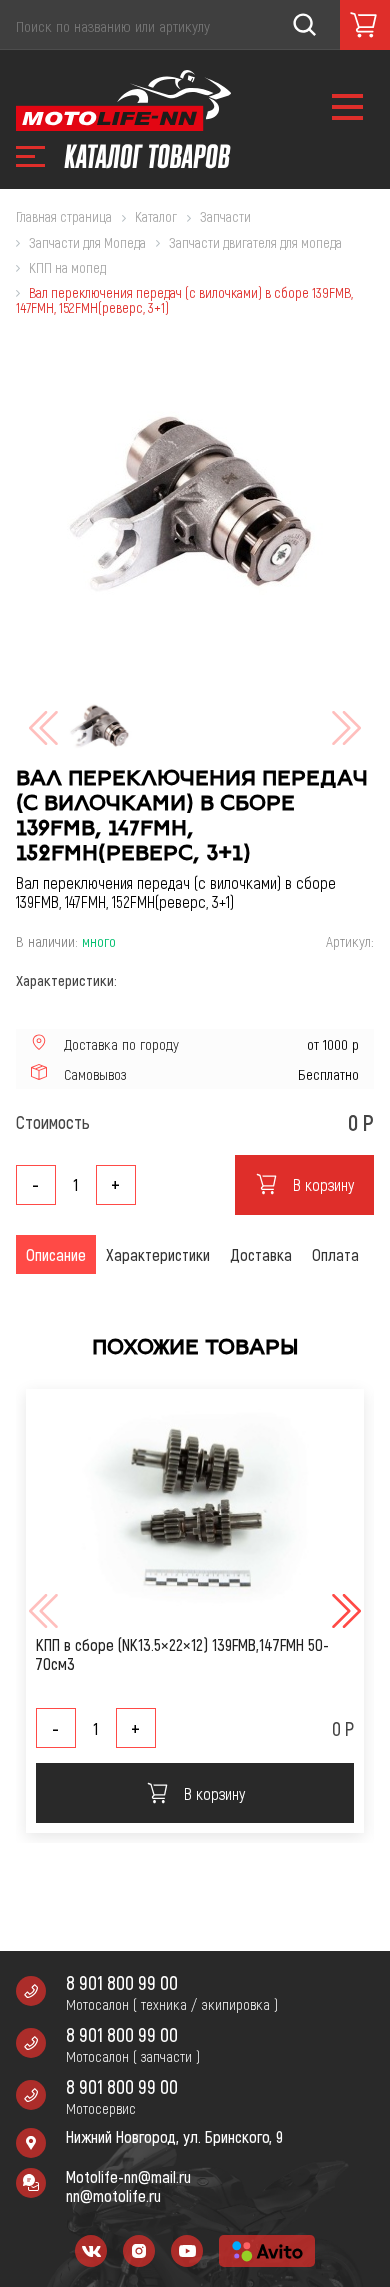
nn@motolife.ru (113, 2195)
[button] (344, 1611)
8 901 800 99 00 (122, 1982)
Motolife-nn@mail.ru (128, 2176)
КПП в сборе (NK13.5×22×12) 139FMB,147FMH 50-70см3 (182, 1654)
